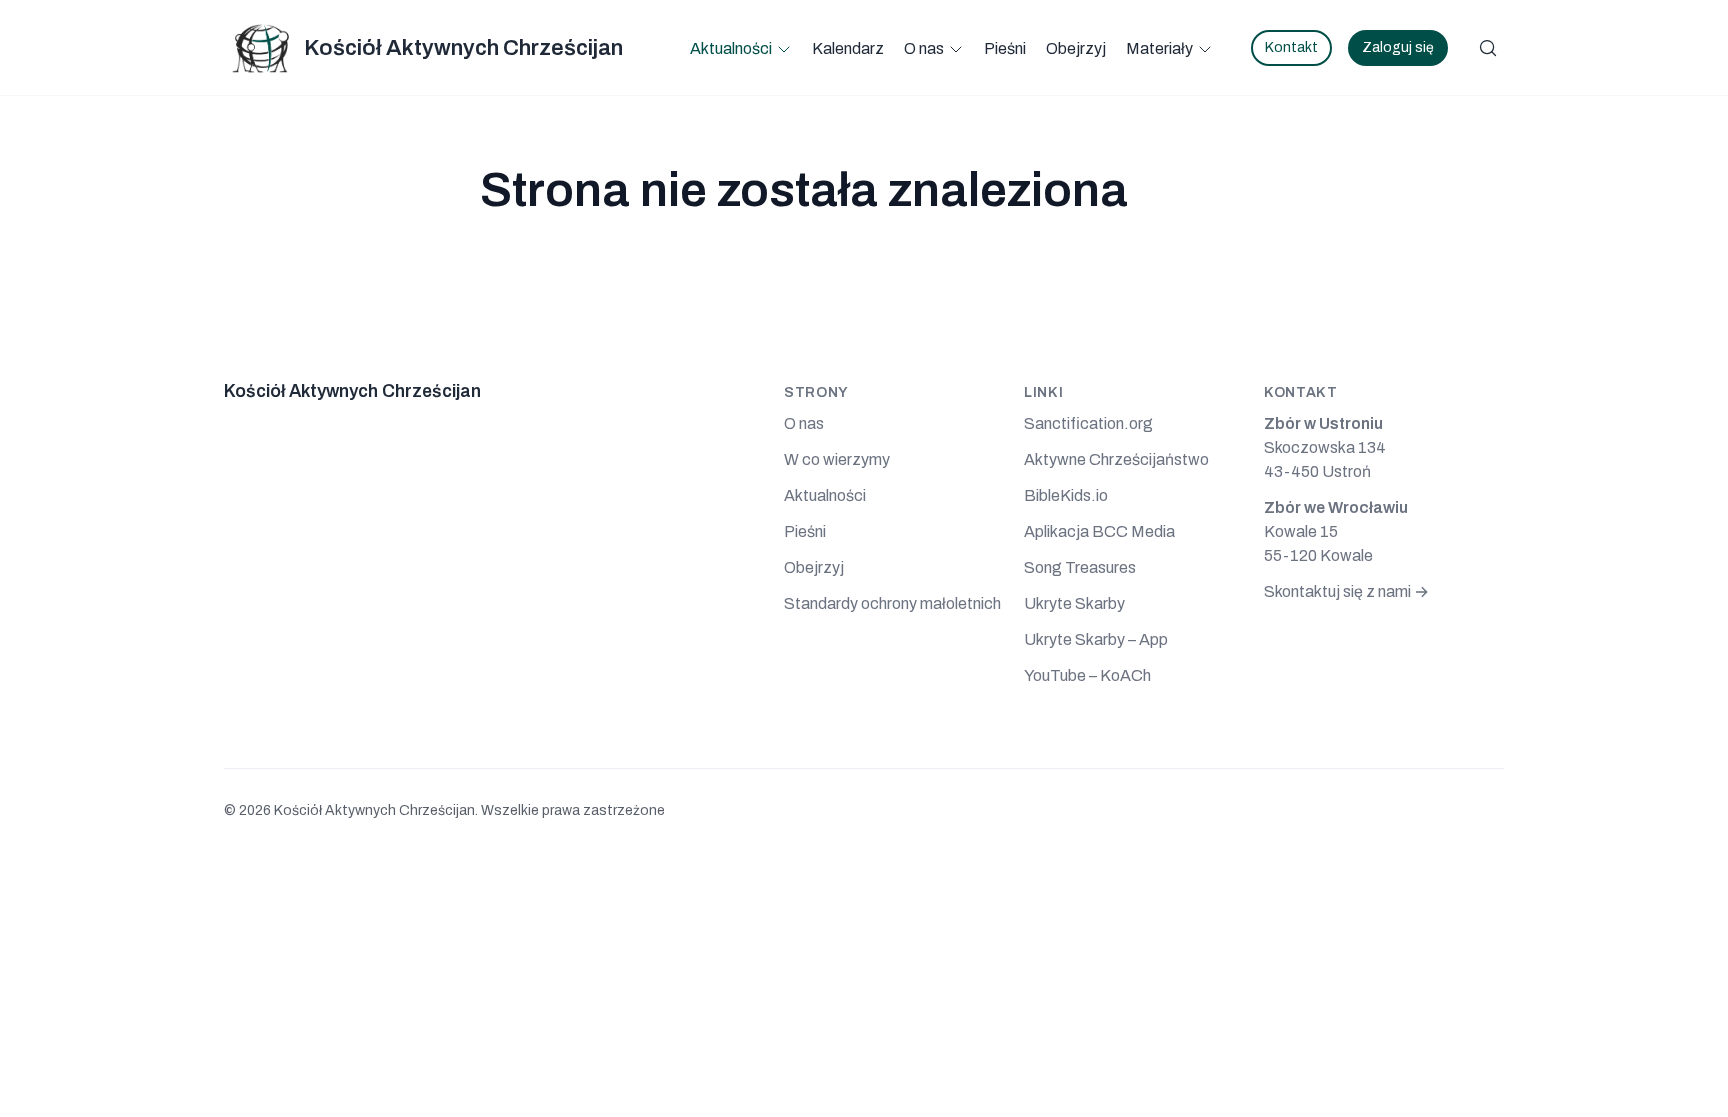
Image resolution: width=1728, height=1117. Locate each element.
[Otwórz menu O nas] (956, 49)
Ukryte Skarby (1074, 603)
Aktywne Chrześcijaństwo (1116, 459)
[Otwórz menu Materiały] (1205, 49)
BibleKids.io (1066, 495)
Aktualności (731, 48)
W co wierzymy (837, 459)
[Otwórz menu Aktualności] (784, 49)
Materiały (1159, 48)
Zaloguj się (1398, 47)
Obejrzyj (1076, 48)
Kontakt (1291, 47)
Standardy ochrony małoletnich (892, 603)
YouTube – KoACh (1087, 675)
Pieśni (1005, 48)
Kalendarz (848, 48)
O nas (924, 48)
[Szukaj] (1488, 48)
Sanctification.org (1088, 423)
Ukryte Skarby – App (1096, 639)
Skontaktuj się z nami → (1346, 591)
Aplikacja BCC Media (1099, 531)
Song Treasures (1080, 567)
